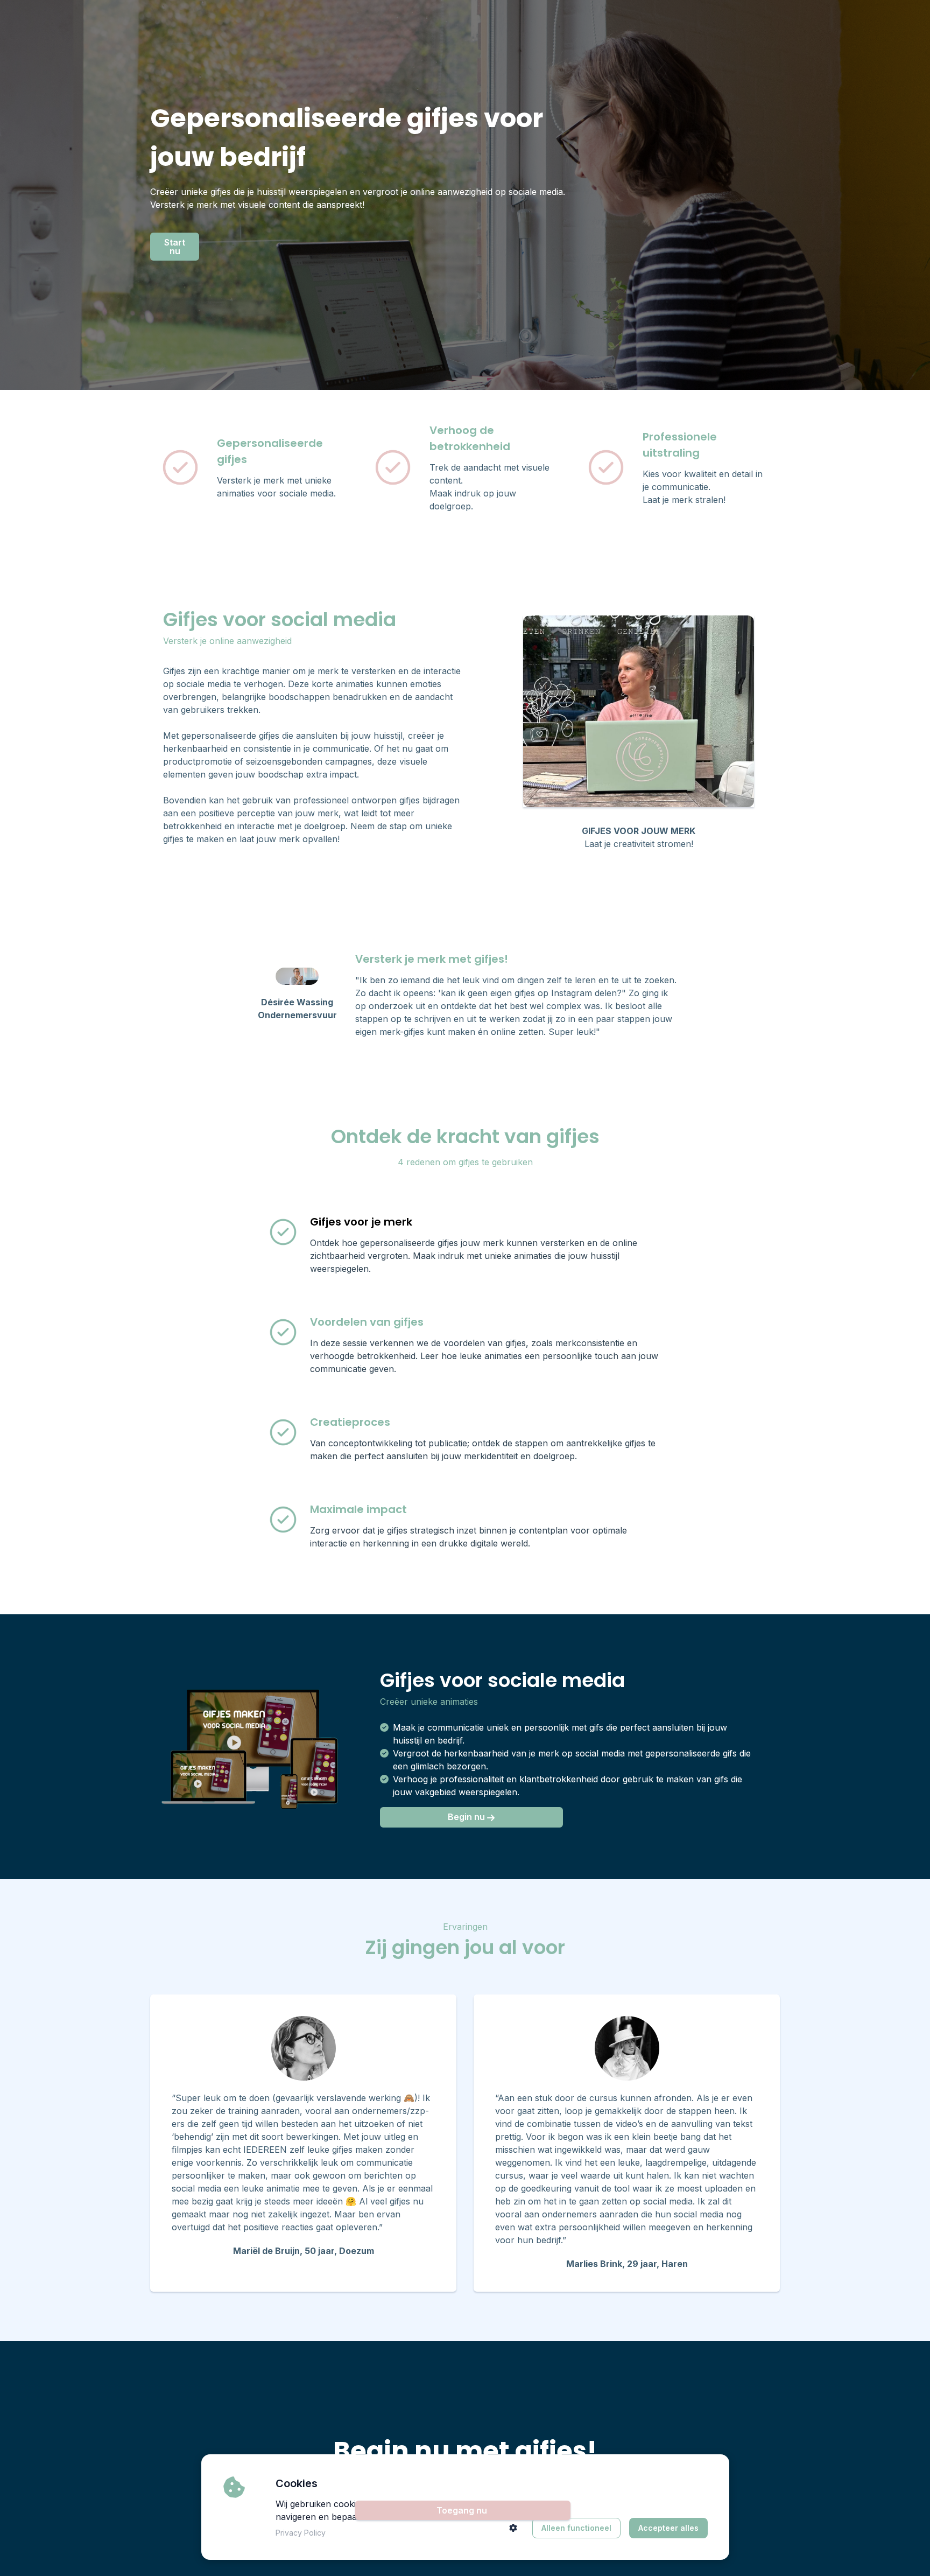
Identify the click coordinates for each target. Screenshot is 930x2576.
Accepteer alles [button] (668, 2528)
